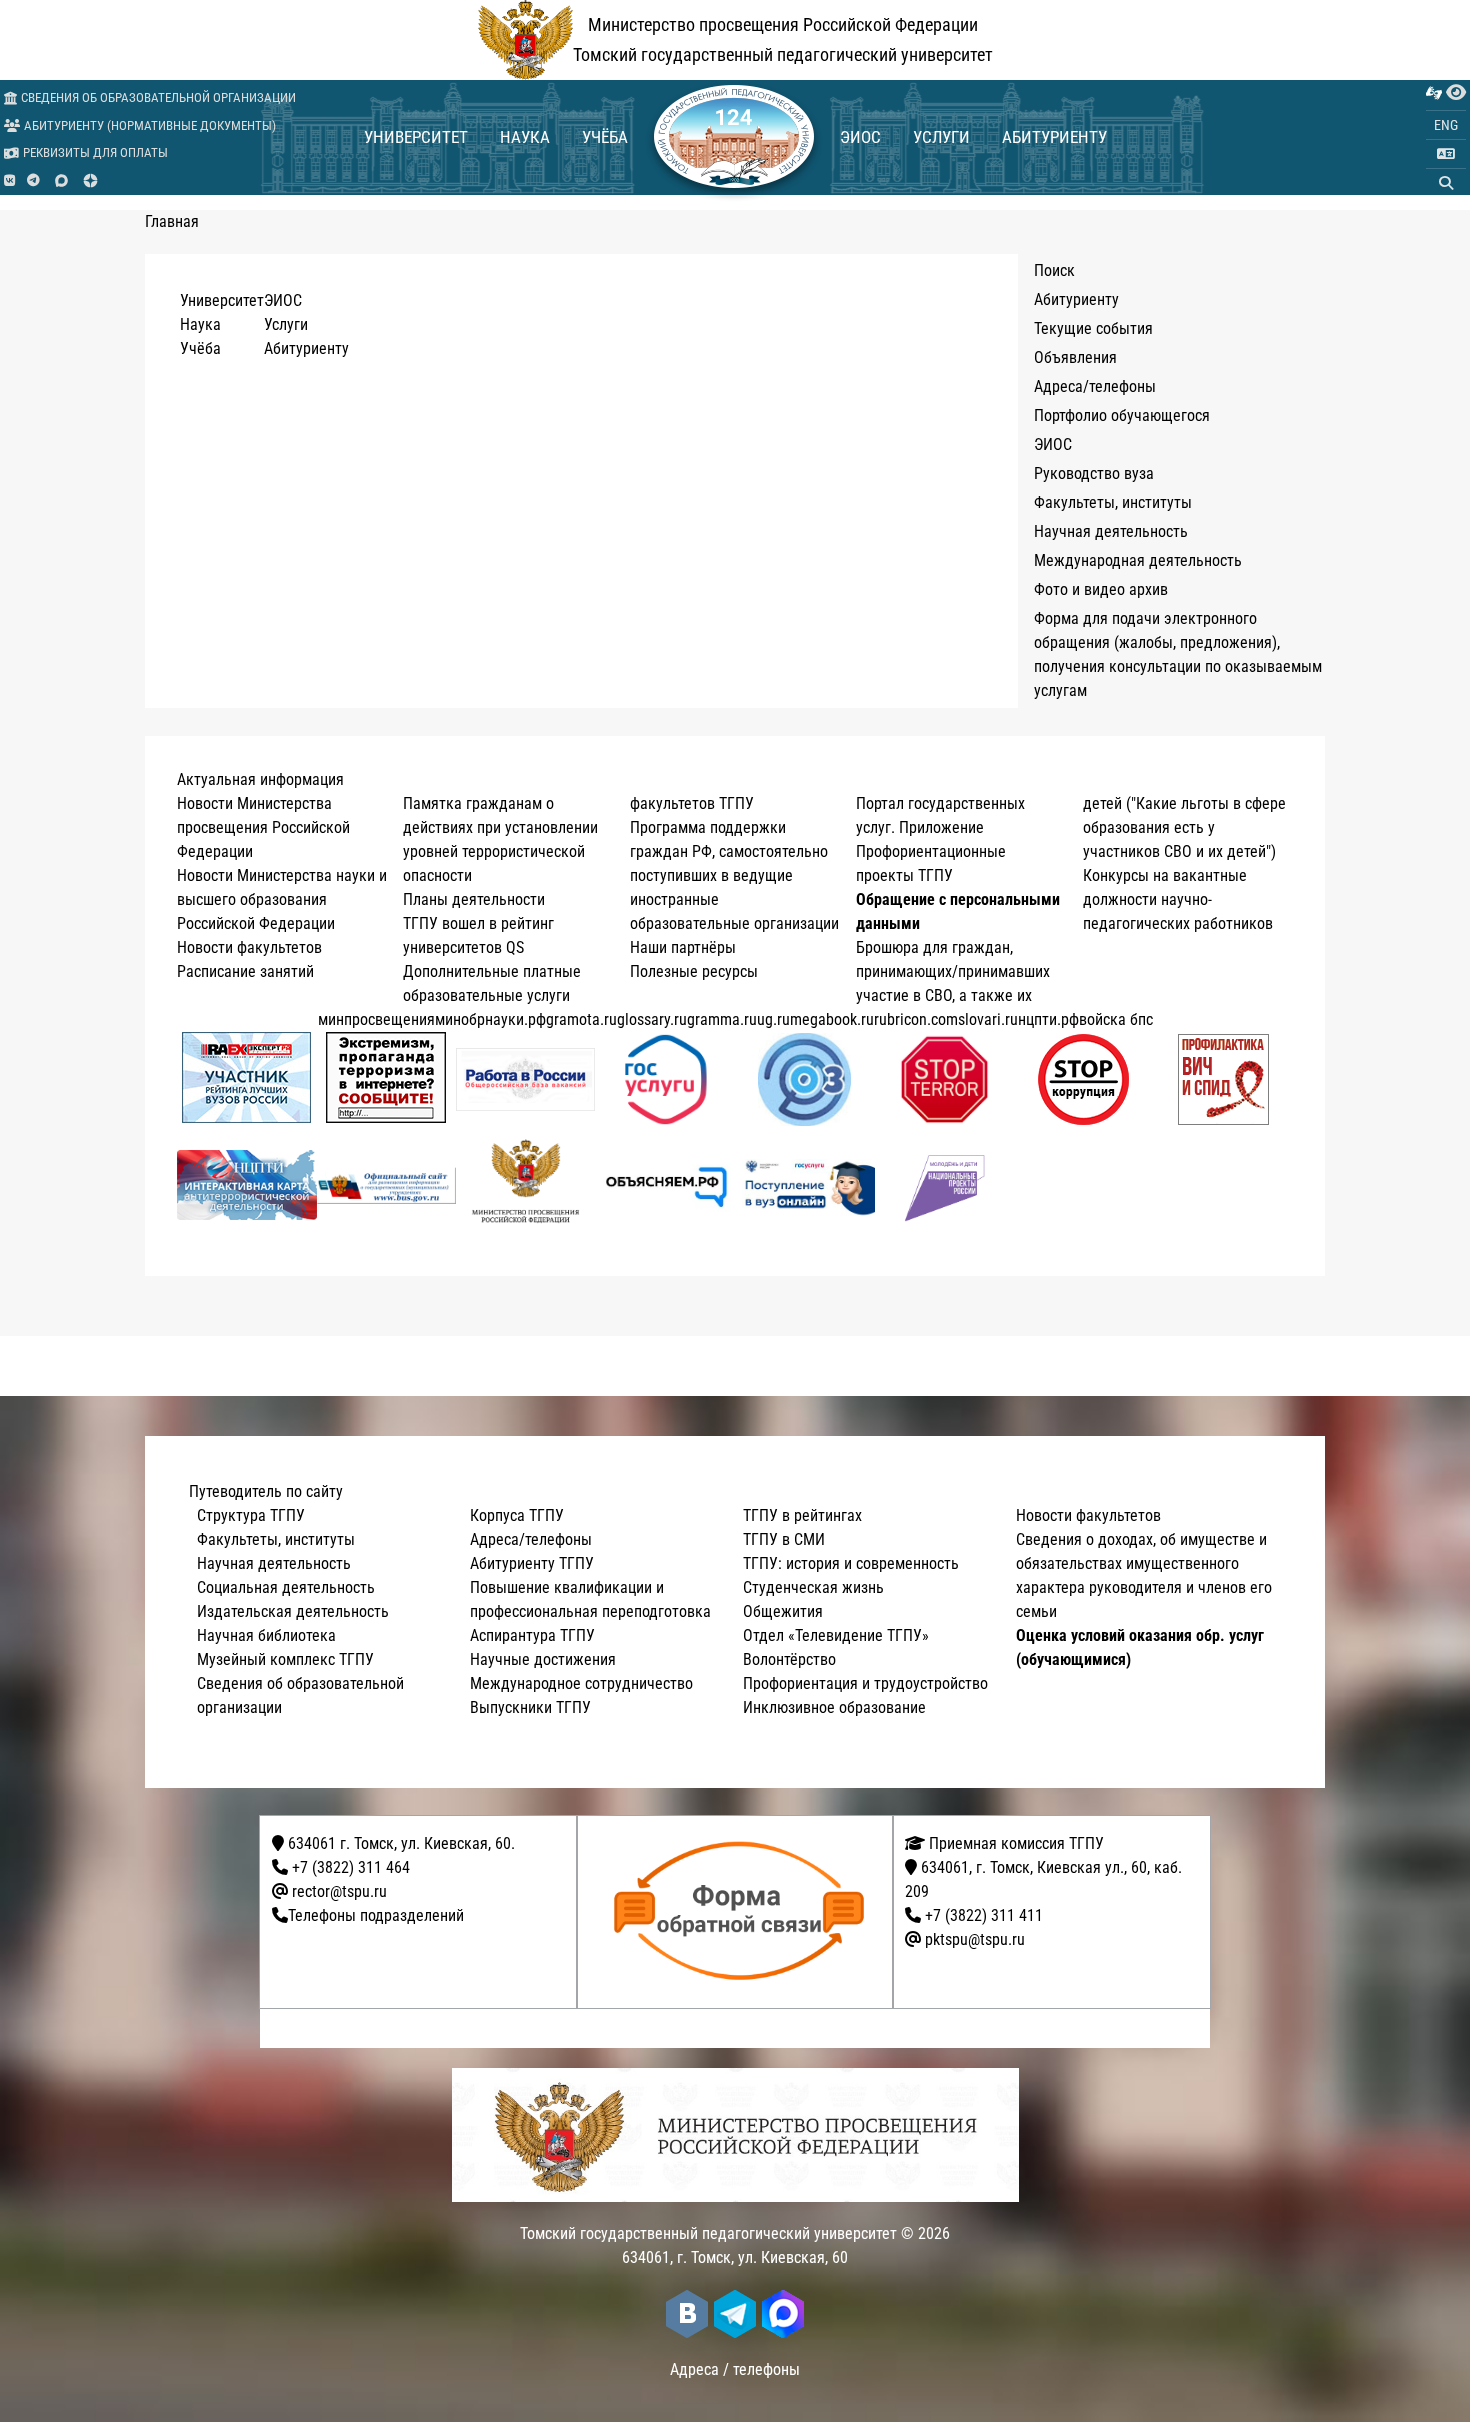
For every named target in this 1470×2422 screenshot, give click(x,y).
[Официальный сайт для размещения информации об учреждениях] (387, 1185)
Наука (525, 137)
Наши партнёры (683, 947)
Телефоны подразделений (376, 1915)
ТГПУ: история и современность (851, 1563)
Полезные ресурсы (694, 971)
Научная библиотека (266, 1635)
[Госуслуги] (665, 1079)
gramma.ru (722, 1019)
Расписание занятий (245, 971)
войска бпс (1116, 1019)
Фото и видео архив (1101, 589)
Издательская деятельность (293, 1611)
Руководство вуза (1094, 473)
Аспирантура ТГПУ (532, 1635)
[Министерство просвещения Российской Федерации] (526, 1185)
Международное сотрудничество (581, 1683)
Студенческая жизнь (813, 1587)
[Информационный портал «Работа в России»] (526, 1079)
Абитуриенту (1054, 137)
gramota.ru (581, 1019)
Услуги (941, 137)
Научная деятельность (1111, 531)
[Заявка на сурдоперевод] (1434, 93)
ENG (1446, 125)
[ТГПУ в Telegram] (33, 181)
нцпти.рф (1048, 1019)
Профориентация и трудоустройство (865, 1683)
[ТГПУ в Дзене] (90, 180)
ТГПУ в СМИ (784, 1539)
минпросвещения (376, 1019)
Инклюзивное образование (834, 1707)
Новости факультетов (249, 947)
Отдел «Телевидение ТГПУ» (836, 1635)
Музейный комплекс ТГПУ (285, 1659)
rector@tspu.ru (339, 1891)
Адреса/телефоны (1095, 386)
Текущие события (1093, 328)
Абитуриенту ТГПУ (532, 1563)
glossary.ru (652, 1019)
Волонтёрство (789, 1659)
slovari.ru (988, 1019)
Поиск (1054, 270)
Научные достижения (543, 1659)
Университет (416, 137)
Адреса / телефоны (735, 2369)
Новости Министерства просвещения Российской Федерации (263, 827)
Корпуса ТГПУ (517, 1515)
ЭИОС (860, 137)
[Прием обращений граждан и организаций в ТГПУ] (741, 1912)
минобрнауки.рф (490, 1019)
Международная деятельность (1138, 560)
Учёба (605, 137)
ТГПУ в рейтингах (802, 1515)
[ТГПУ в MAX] (61, 180)
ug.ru (773, 1019)
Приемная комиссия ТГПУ (1014, 1843)
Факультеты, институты (1113, 502)
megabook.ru (832, 1019)
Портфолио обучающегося (1122, 415)
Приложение (941, 827)
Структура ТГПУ (251, 1515)
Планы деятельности (474, 899)
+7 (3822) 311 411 (984, 1915)
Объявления (1075, 357)
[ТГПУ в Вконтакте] (9, 181)
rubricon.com (916, 1019)
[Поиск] (1446, 183)
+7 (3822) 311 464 (351, 1867)
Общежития (783, 1611)
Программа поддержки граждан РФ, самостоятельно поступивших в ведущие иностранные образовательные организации (734, 875)
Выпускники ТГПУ (530, 1707)
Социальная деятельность (286, 1587)
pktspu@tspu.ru (975, 1939)
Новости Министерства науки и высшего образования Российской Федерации (282, 899)
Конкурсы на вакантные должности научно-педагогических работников (1178, 899)
